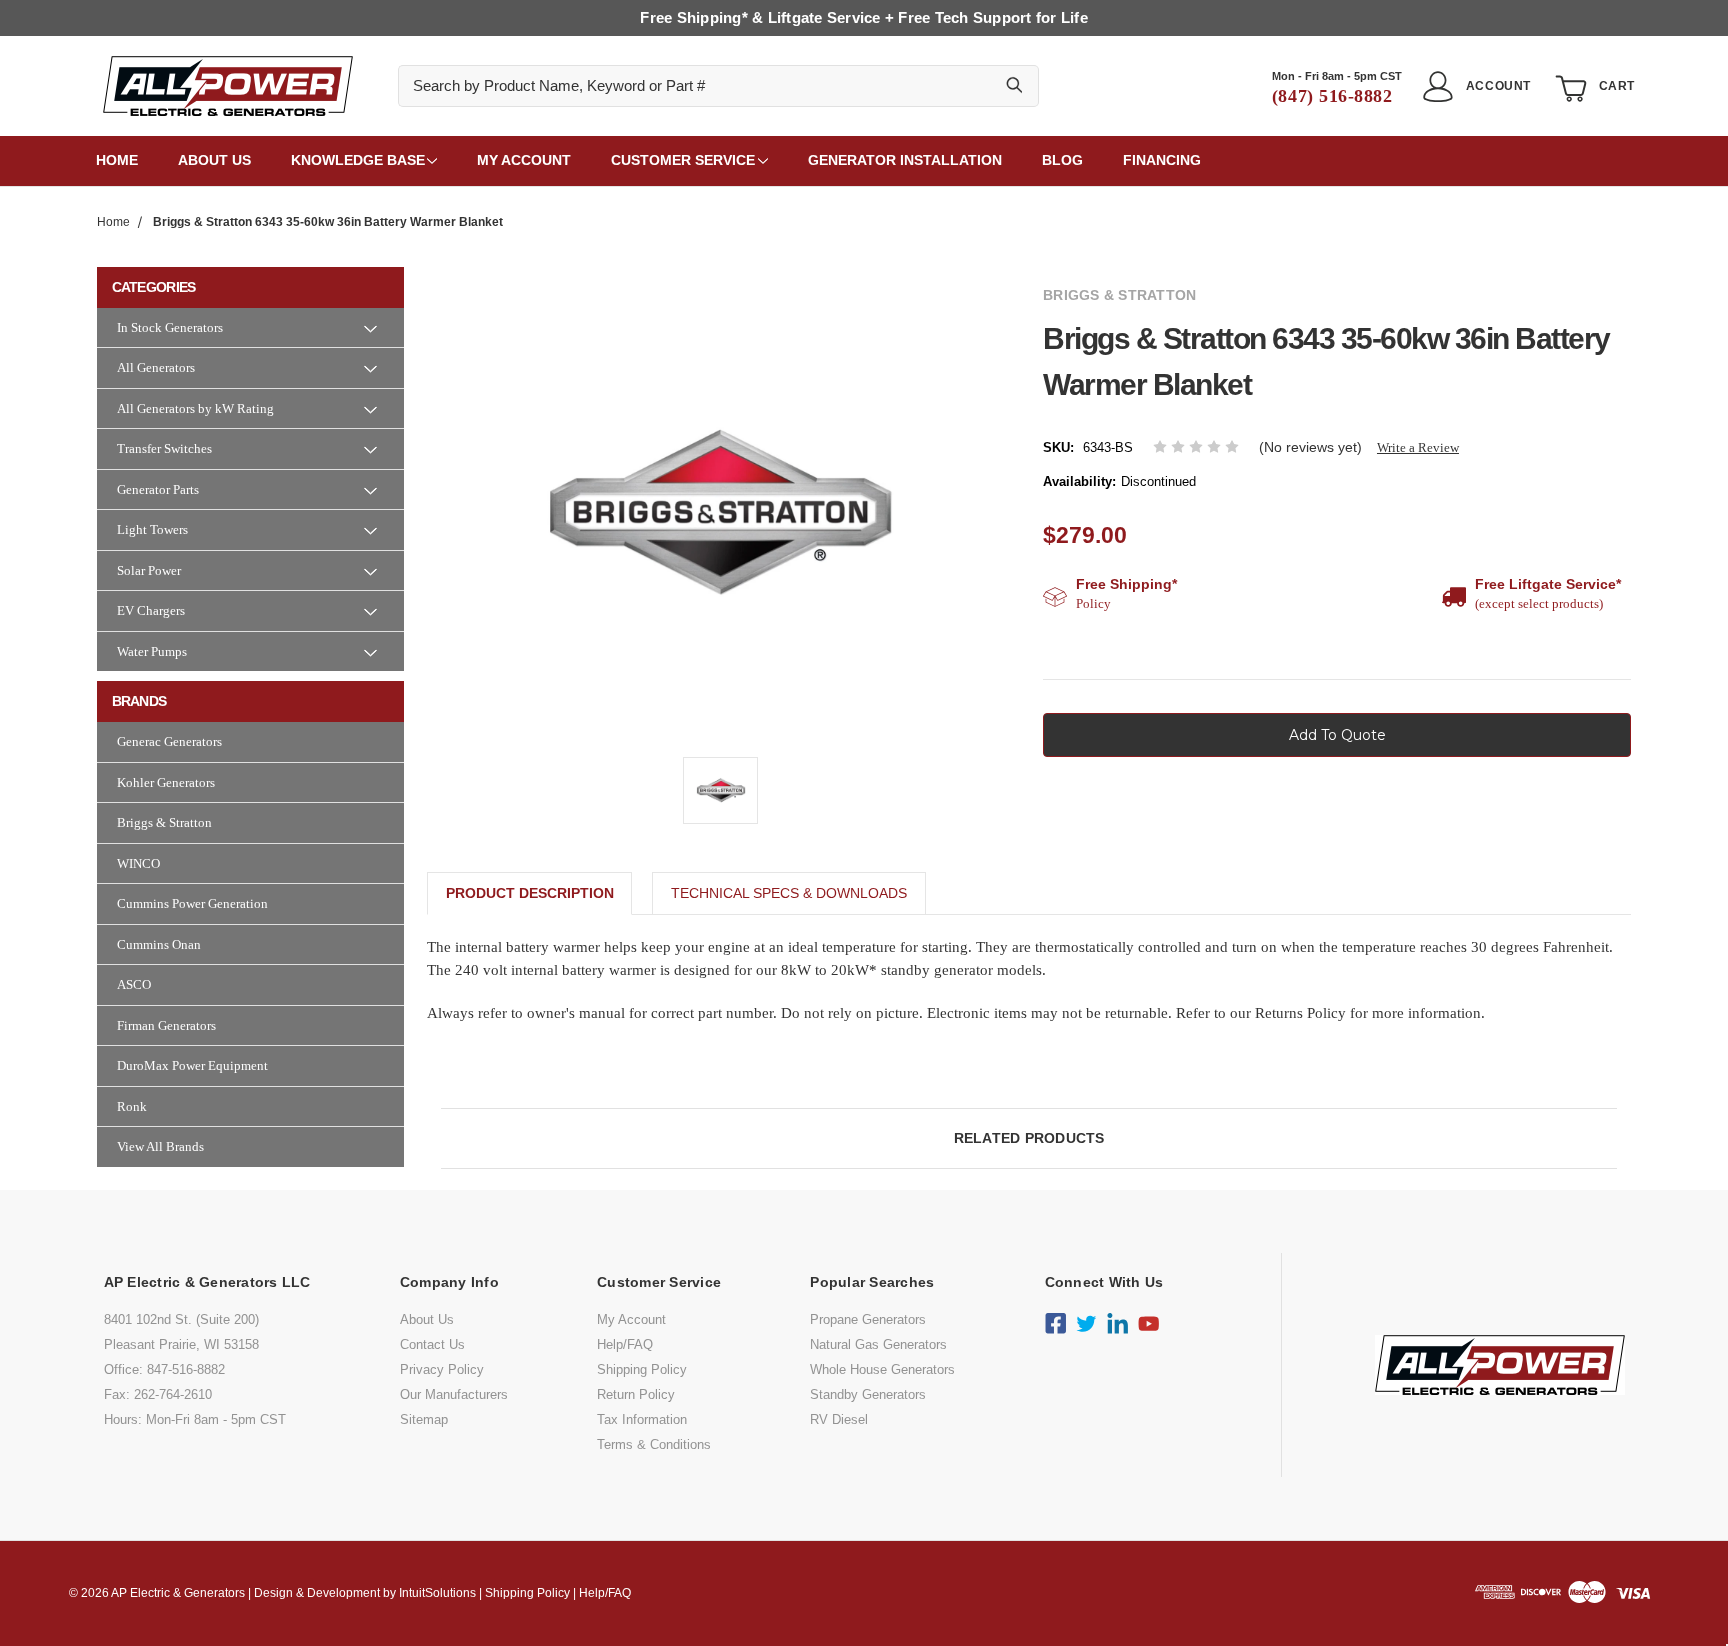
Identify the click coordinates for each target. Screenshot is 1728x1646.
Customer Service (683, 160)
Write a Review (1418, 447)
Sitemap (424, 1419)
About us (214, 160)
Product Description (530, 893)
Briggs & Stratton (164, 822)
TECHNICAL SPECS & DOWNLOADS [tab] (789, 893)
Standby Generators (868, 1394)
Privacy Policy (442, 1369)
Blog (1062, 160)
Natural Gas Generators (878, 1344)
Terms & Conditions (654, 1444)
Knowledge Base (358, 160)
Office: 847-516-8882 (164, 1369)
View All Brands (160, 1146)
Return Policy (636, 1394)
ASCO (134, 984)
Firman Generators (166, 1025)
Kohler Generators (166, 782)
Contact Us (432, 1344)
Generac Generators (169, 741)
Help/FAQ (625, 1344)
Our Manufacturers (454, 1394)
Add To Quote (1337, 735)
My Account (524, 160)
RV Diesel (839, 1419)
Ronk (132, 1106)
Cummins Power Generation (192, 903)
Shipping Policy (642, 1369)
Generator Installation (905, 160)
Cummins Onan (159, 944)
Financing (1162, 160)
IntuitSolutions (437, 1593)
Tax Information (642, 1419)
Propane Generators (868, 1319)
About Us (427, 1319)
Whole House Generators (882, 1369)
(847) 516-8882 (1332, 96)
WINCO (138, 863)
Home (117, 160)
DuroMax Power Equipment (192, 1065)
